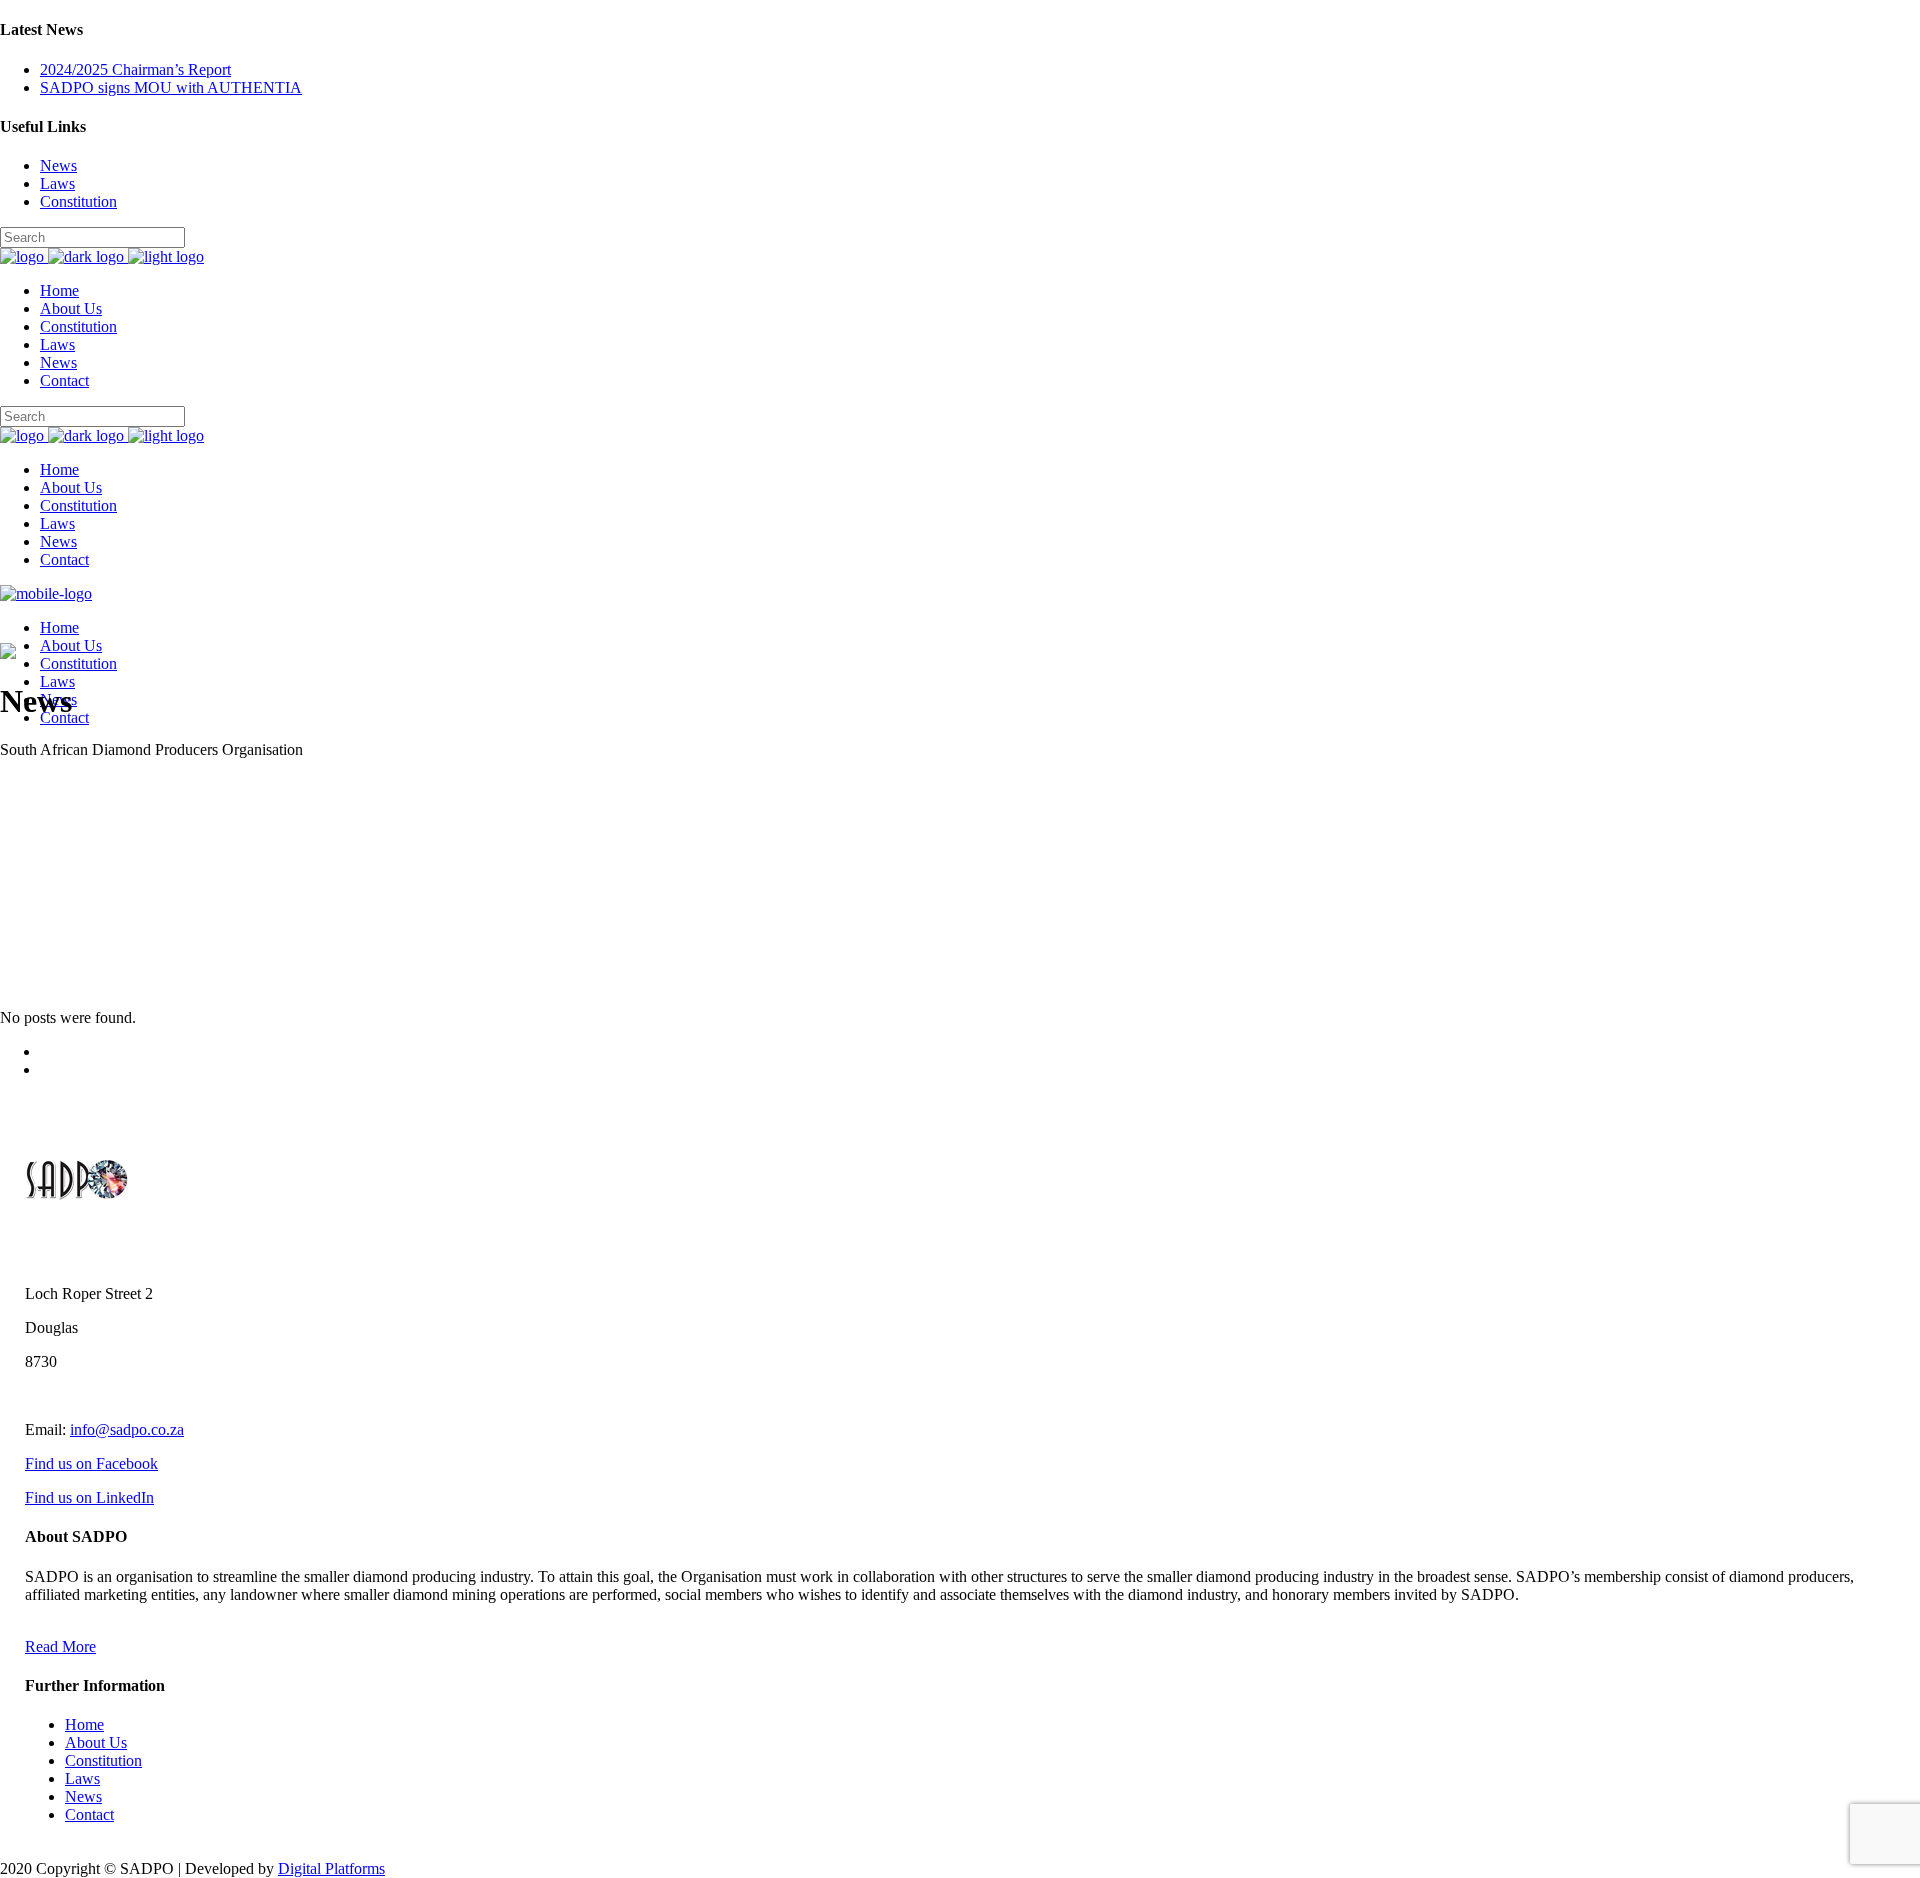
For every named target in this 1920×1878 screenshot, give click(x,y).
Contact (89, 1814)
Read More (60, 1646)
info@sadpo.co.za (127, 1429)
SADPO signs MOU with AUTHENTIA (171, 87)
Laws (57, 183)
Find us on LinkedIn (89, 1497)
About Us (96, 1742)
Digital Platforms (331, 1868)
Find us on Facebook (91, 1463)
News (58, 165)
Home (84, 1724)
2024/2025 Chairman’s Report (135, 69)
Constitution (78, 201)
